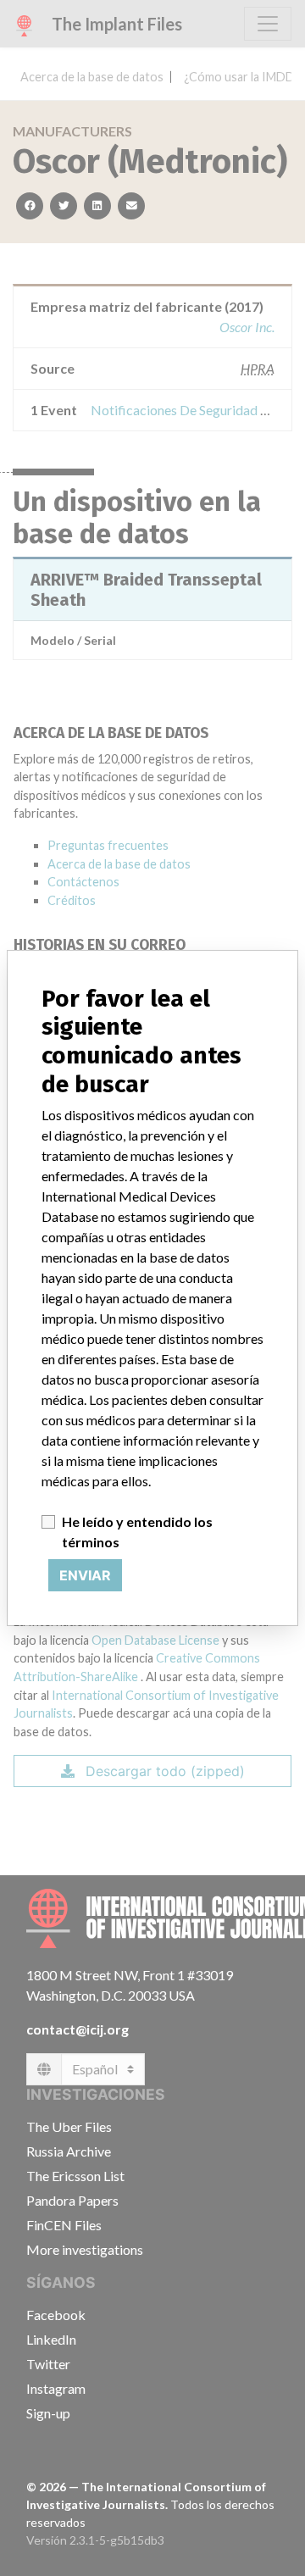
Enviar (85, 1575)
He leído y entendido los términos (137, 1532)
